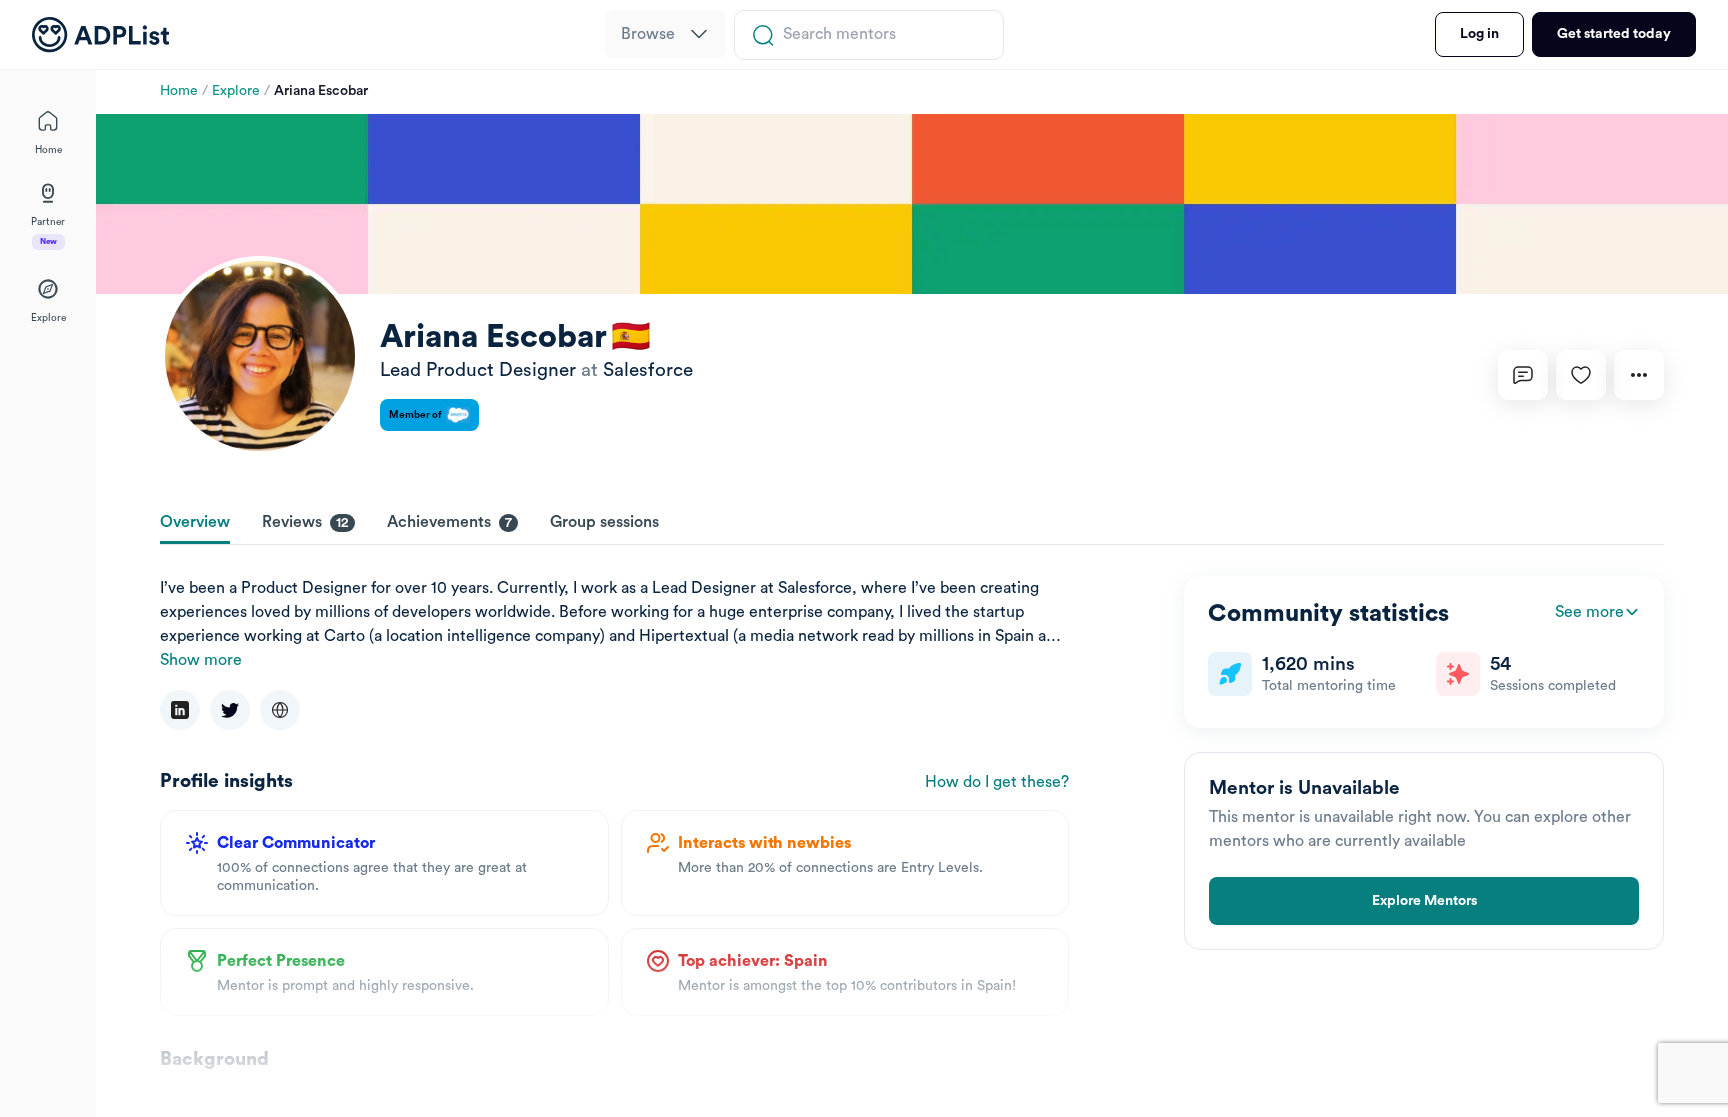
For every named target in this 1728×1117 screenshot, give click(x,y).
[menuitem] (665, 34)
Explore (236, 91)
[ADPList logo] (100, 35)
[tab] (195, 524)
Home (179, 91)
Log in (1479, 34)
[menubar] (665, 35)
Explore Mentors (1424, 901)
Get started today (1614, 34)
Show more (201, 660)
